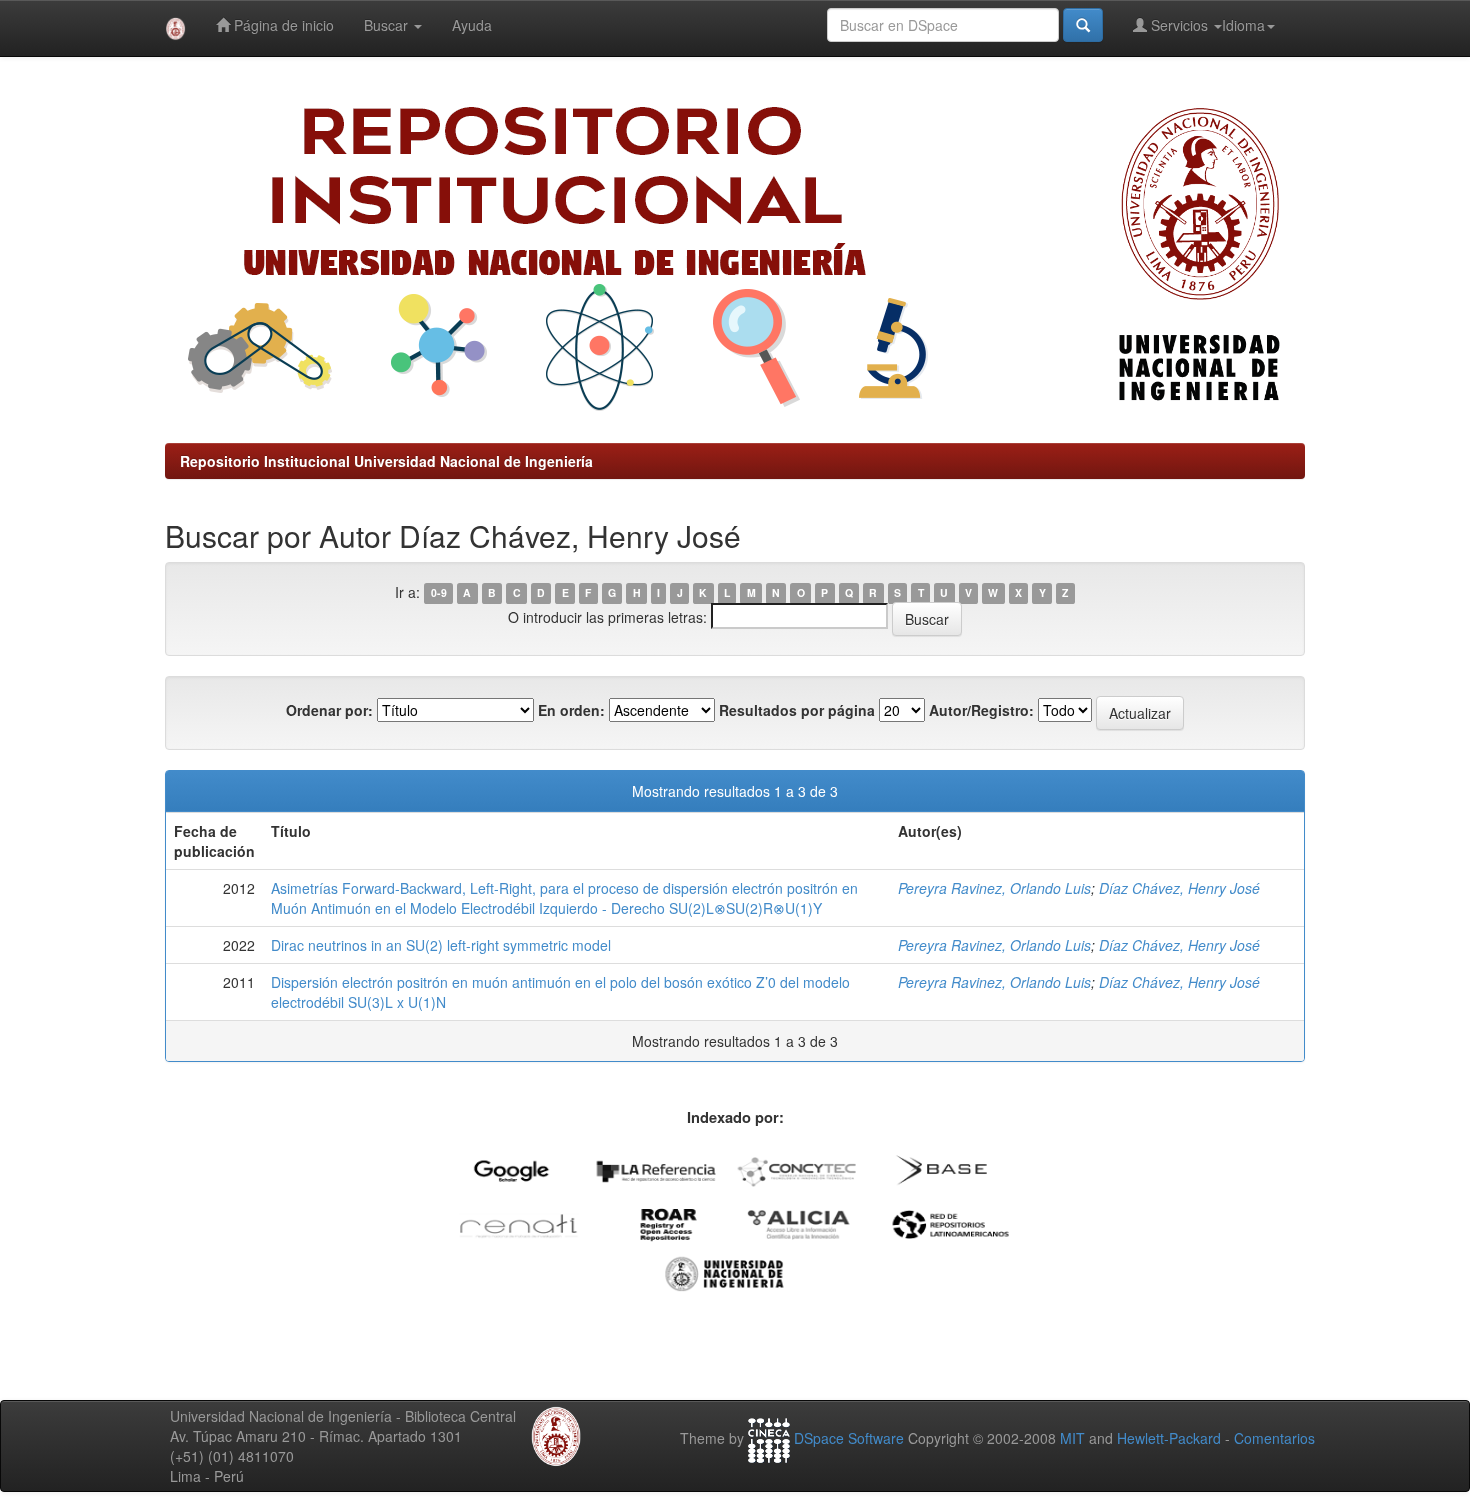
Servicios (1179, 25)
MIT (1072, 1438)
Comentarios (1274, 1438)
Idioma (1243, 25)
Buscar (388, 25)
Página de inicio (282, 25)
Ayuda (472, 25)
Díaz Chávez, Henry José (1179, 888)
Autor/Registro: (981, 710)
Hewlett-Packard (1169, 1438)
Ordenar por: (329, 710)
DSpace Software (849, 1438)
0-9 (439, 593)
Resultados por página (797, 710)
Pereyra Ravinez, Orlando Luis (994, 888)
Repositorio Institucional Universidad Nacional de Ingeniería (386, 461)
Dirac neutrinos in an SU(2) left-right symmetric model (441, 945)
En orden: (571, 710)
